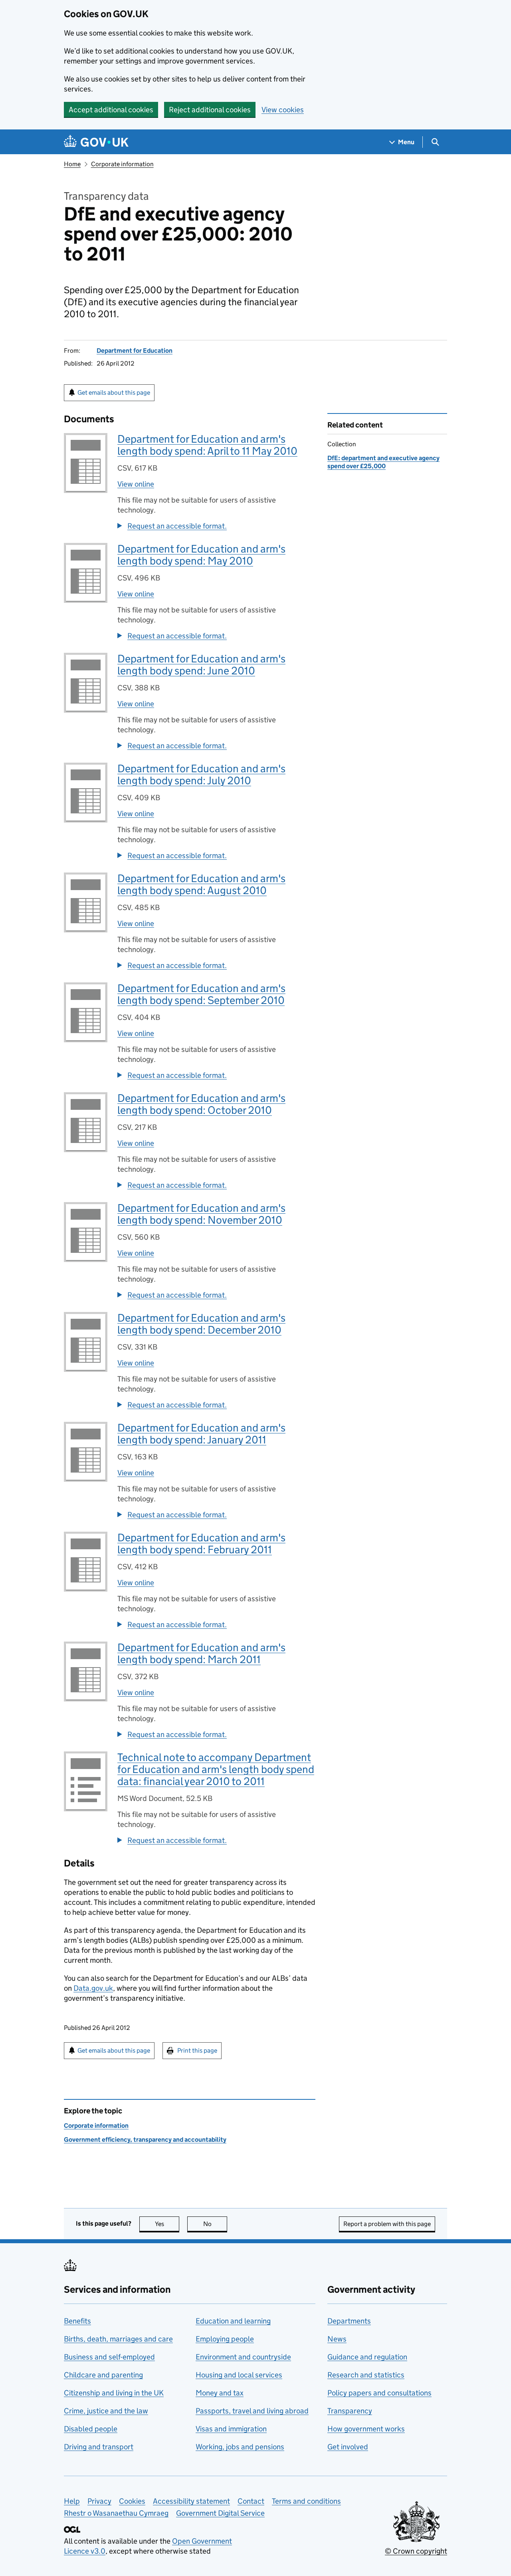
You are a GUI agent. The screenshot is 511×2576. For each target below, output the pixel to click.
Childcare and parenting (103, 2375)
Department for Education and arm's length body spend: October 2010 (201, 1104)
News (337, 2339)
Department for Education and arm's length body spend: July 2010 (201, 774)
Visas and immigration (231, 2429)
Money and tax (220, 2393)
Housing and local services (239, 2375)
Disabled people (91, 2429)
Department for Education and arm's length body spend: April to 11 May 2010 (207, 445)
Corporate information (122, 164)
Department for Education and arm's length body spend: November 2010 (201, 1214)
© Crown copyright (416, 2551)
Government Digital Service (220, 2513)
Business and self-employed (109, 2357)
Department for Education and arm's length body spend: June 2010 (201, 665)
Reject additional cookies (210, 110)
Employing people (225, 2339)
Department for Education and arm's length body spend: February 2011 (201, 1543)
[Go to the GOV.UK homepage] (96, 142)
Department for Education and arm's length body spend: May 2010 (201, 555)
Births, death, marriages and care (118, 2339)
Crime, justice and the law (106, 2411)
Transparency (350, 2411)
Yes (167, 2224)
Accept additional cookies (111, 110)
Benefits (77, 2321)
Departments (349, 2321)
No (215, 2224)
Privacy (99, 2501)
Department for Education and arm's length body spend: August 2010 (201, 884)
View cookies (283, 110)
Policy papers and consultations (379, 2393)
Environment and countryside (243, 2357)
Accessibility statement (191, 2501)
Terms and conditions (306, 2501)
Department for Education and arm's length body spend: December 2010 (201, 1324)
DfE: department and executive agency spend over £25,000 (383, 462)
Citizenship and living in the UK (114, 2393)
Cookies (132, 2501)
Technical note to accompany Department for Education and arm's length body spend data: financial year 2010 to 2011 (216, 1769)
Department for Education (135, 351)
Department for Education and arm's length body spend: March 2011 (201, 1653)
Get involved (348, 2447)
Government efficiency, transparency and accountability (145, 2140)
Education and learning (233, 2321)
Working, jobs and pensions (240, 2447)
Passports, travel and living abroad (252, 2411)
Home (72, 164)
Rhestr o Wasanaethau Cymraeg (116, 2513)
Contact (251, 2501)
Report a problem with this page (387, 2224)
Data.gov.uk (93, 1988)
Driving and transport (99, 2447)
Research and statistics (366, 2375)
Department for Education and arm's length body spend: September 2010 (201, 994)
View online (136, 484)
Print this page (197, 2050)
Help (72, 2501)
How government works (366, 2429)
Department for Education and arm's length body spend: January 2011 (201, 1434)
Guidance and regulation (367, 2357)
